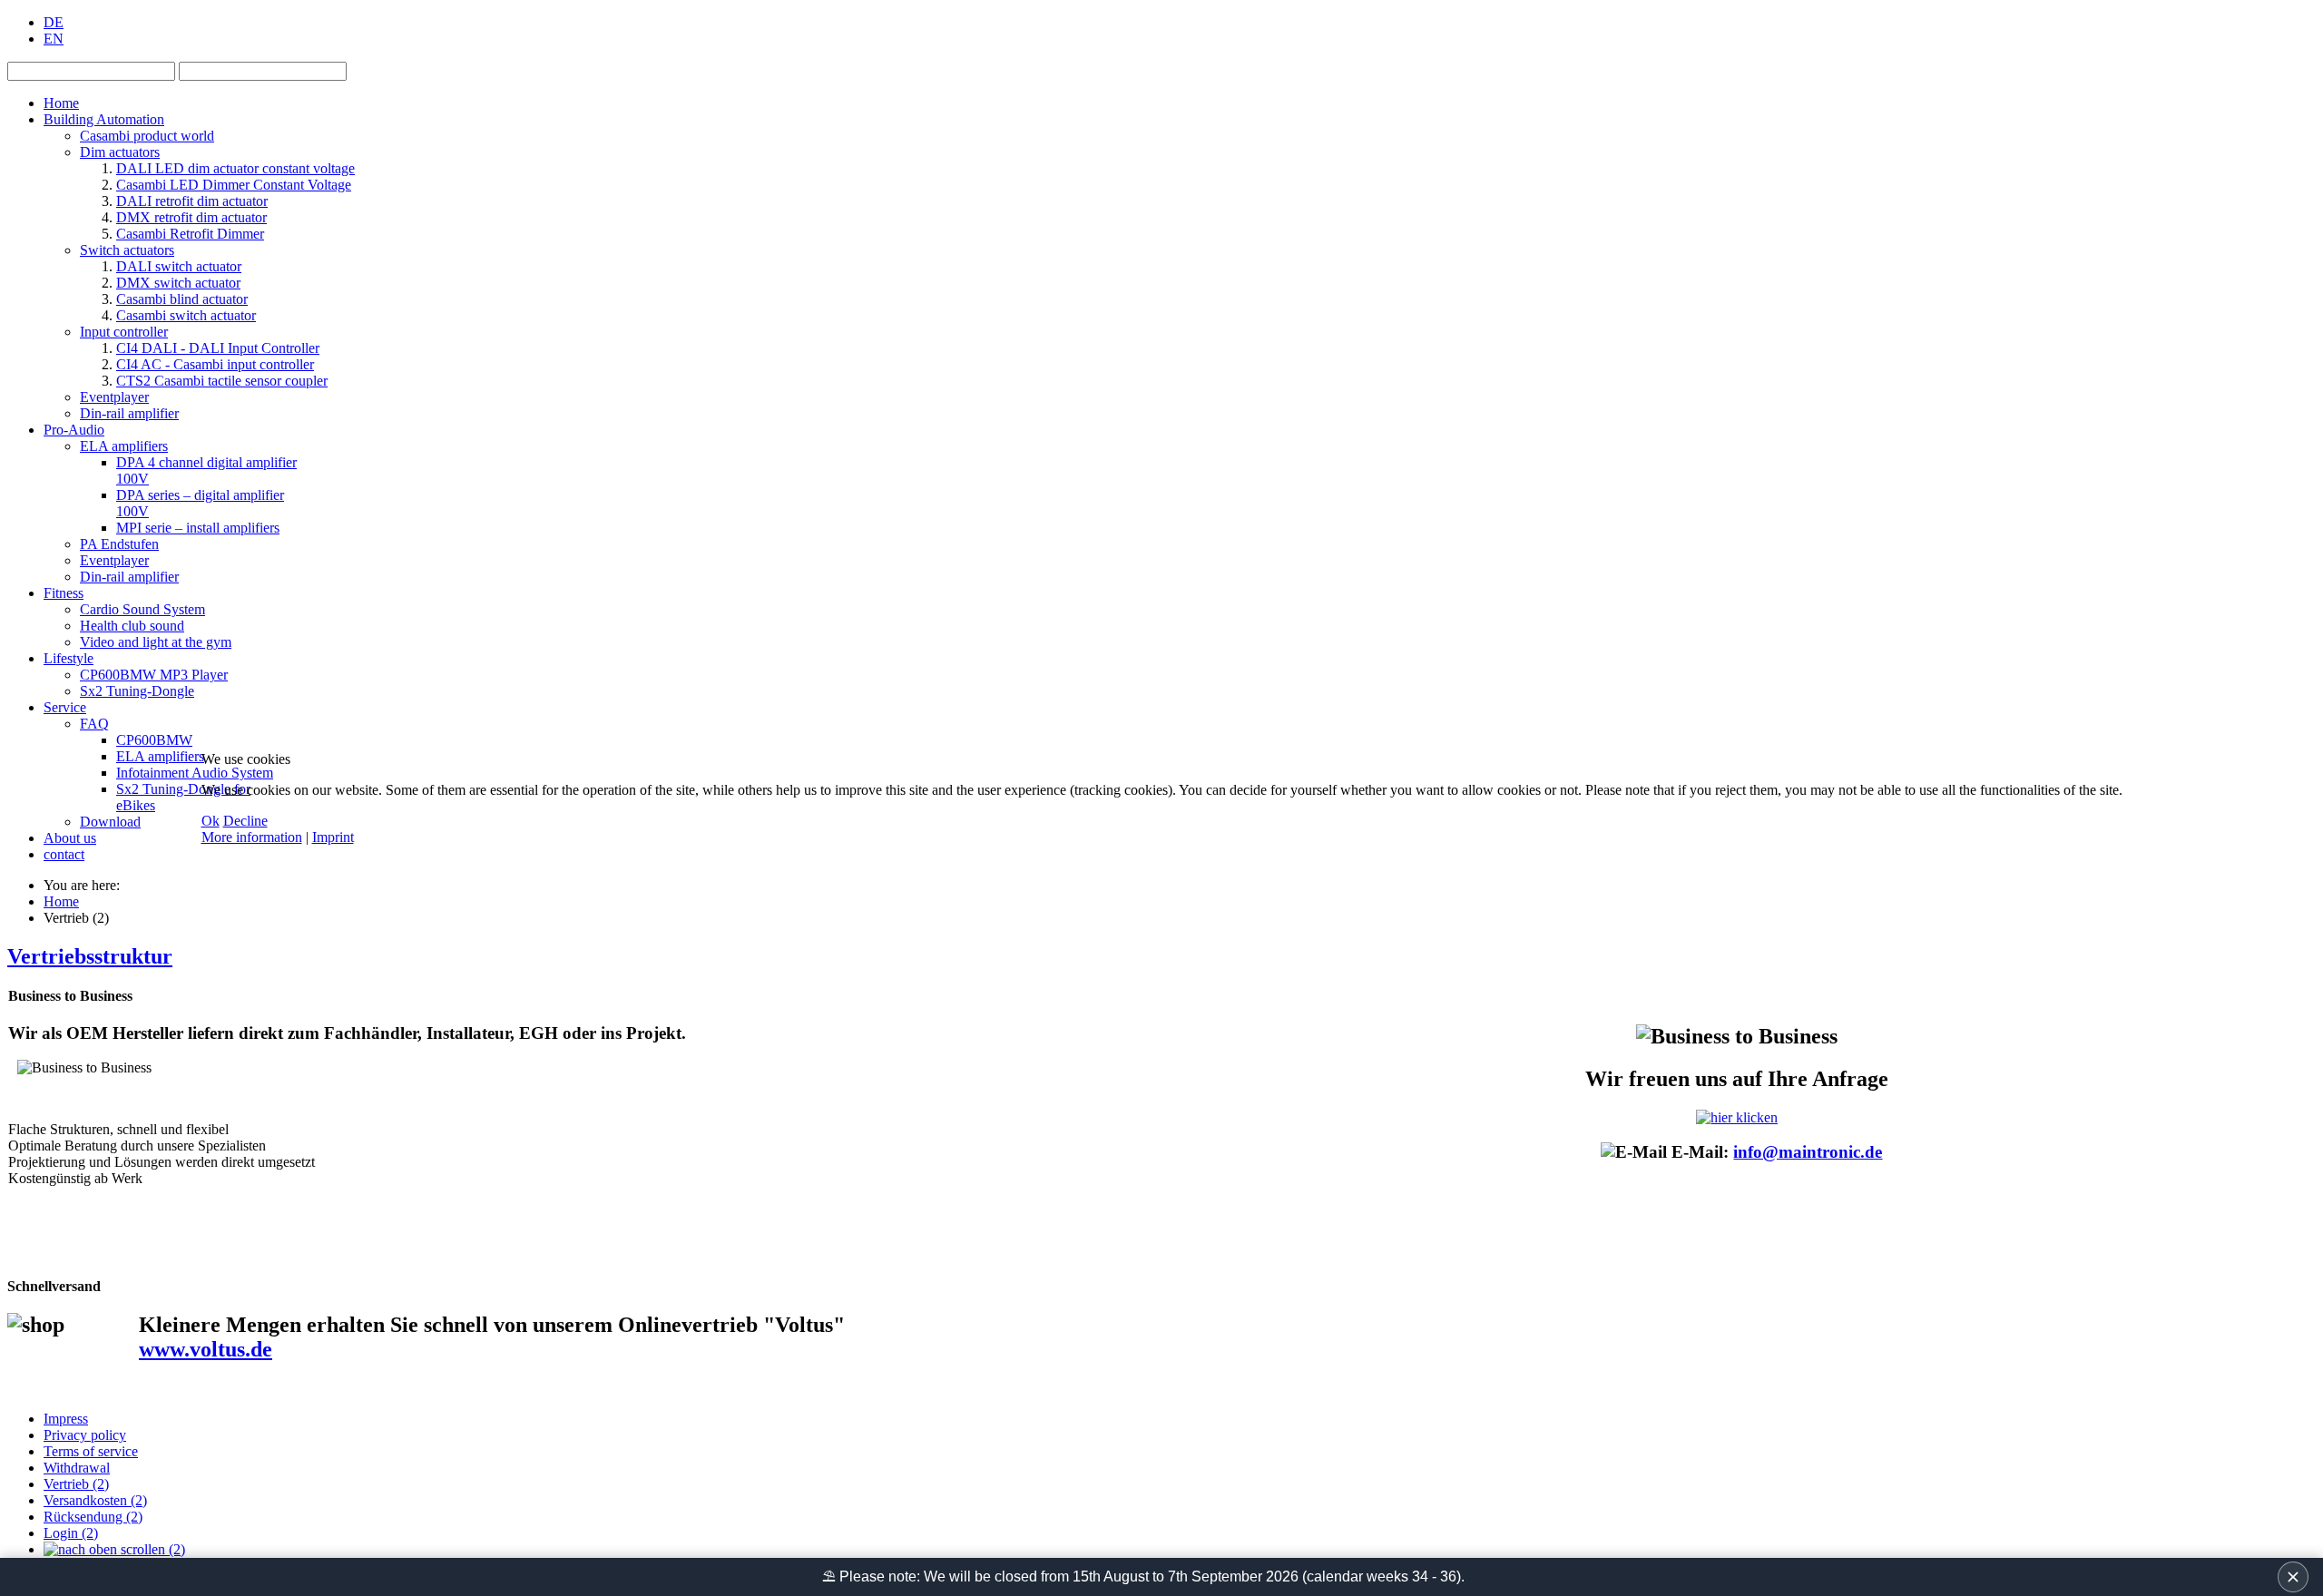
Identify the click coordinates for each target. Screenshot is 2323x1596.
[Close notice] (2293, 1577)
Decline (245, 821)
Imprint (333, 837)
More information (252, 837)
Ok (211, 821)
